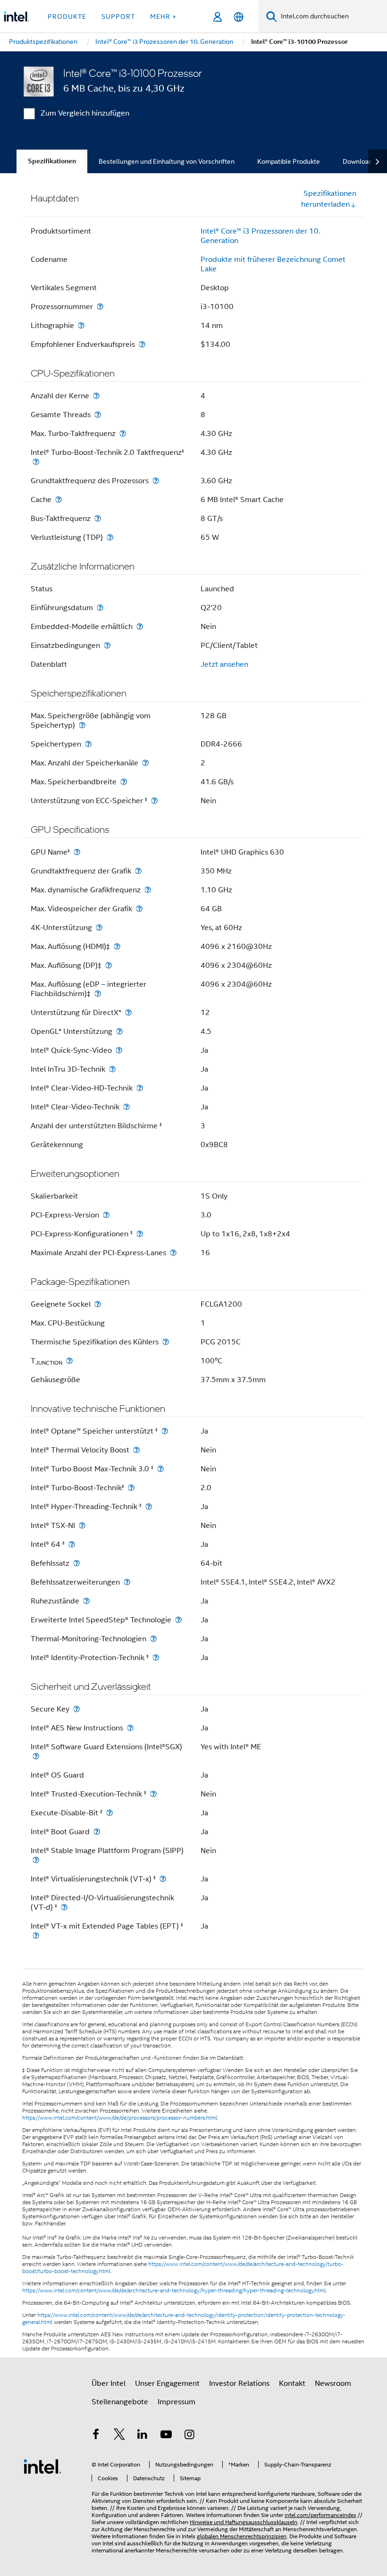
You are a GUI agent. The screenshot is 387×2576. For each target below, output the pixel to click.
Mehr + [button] (163, 17)
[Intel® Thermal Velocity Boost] (136, 1450)
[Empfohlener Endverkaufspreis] (142, 344)
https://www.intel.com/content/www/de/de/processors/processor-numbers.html (120, 2118)
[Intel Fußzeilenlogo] (42, 2466)
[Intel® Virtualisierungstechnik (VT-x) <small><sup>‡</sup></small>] (163, 1879)
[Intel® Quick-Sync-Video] (119, 1050)
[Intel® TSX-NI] (82, 1525)
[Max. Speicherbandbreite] (124, 782)
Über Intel (109, 2383)
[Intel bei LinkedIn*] (143, 2436)
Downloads (359, 161)
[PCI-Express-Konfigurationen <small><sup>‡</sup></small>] (140, 1234)
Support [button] (118, 17)
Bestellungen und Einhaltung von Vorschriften (167, 161)
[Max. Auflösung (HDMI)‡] (117, 946)
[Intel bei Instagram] (189, 2436)
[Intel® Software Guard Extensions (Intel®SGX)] (36, 1756)
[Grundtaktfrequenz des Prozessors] (156, 481)
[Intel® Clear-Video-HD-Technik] (140, 1088)
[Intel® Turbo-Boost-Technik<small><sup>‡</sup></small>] (131, 1488)
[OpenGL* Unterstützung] (119, 1031)
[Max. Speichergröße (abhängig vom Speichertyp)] (82, 725)
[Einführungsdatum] (100, 608)
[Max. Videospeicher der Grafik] (139, 909)
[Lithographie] (81, 325)
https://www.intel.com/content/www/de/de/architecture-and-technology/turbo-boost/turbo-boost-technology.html (183, 2268)
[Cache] (59, 499)
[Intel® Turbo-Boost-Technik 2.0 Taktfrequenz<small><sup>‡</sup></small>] (36, 462)
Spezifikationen (52, 161)
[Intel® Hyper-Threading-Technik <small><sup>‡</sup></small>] (149, 1506)
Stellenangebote (120, 2402)
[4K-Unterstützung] (99, 927)
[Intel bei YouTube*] (166, 2436)
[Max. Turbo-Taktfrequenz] (123, 433)
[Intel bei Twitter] (119, 2436)
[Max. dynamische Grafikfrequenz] (148, 890)
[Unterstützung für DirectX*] (128, 1012)
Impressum (177, 2402)
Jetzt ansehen (224, 664)
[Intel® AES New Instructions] (130, 1728)
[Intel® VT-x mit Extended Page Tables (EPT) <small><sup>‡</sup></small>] (36, 1935)
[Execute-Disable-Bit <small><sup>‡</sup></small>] (109, 1813)
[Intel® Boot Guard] (97, 1832)
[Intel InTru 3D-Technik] (112, 1069)
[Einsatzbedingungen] (107, 645)
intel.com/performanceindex (320, 2515)
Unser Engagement (167, 2383)
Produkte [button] (67, 17)
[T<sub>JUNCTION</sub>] (69, 1361)
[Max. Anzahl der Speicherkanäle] (145, 763)
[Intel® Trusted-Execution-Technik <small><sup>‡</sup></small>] (153, 1794)
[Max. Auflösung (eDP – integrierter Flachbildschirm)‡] (98, 994)
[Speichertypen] (88, 744)
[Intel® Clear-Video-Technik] (126, 1107)
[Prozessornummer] (100, 306)
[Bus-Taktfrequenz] (98, 518)
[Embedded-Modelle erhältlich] (140, 626)
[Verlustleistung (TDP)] (110, 537)
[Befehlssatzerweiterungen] (127, 1582)
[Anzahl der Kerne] (96, 396)
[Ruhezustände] (86, 1601)
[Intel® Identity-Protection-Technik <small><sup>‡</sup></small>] (156, 1657)
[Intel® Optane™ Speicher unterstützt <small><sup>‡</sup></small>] (165, 1431)
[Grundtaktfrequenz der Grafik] (138, 871)
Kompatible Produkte (289, 161)
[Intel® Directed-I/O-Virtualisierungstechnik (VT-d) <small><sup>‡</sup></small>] (64, 1907)
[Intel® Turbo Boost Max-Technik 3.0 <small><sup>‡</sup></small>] (160, 1469)
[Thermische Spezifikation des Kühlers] (166, 1342)
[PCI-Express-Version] (106, 1215)
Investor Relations (239, 2383)
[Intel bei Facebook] (96, 2436)
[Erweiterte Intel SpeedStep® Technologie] (178, 1620)
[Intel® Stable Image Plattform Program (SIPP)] (36, 1860)
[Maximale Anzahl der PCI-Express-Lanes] (173, 1253)
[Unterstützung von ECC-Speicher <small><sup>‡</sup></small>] (154, 801)
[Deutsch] (239, 17)
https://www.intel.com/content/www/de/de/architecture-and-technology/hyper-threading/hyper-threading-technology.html (174, 2291)
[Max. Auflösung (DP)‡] (109, 965)
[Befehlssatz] (76, 1563)
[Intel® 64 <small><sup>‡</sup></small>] (72, 1544)
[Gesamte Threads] (98, 415)
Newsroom (333, 2383)
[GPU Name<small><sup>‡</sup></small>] (77, 852)
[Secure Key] (76, 1709)
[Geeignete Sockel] (98, 1304)
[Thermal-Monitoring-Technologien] (153, 1639)
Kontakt (292, 2383)
